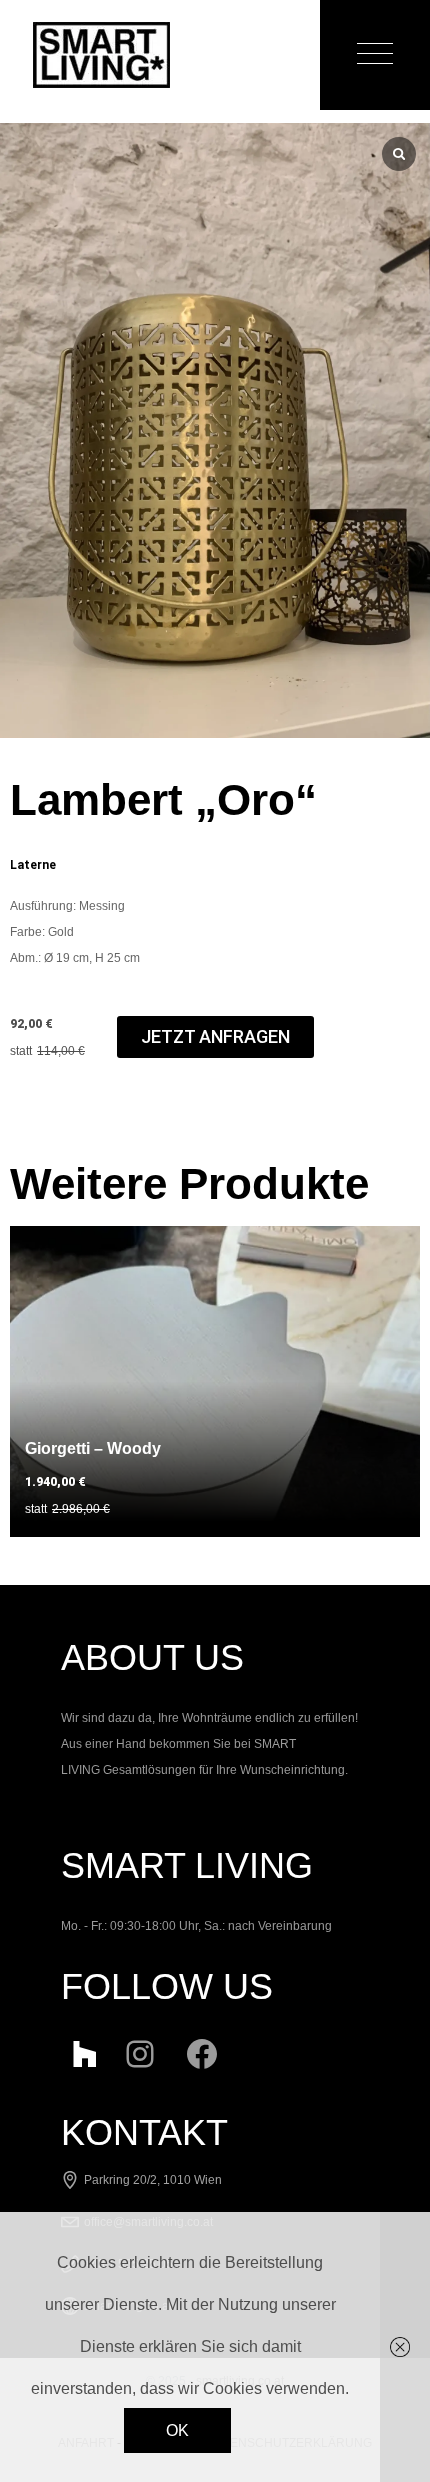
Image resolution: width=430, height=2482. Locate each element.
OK (177, 2430)
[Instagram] (140, 2050)
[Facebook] (202, 2050)
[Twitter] (78, 2050)
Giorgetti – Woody (93, 1448)
